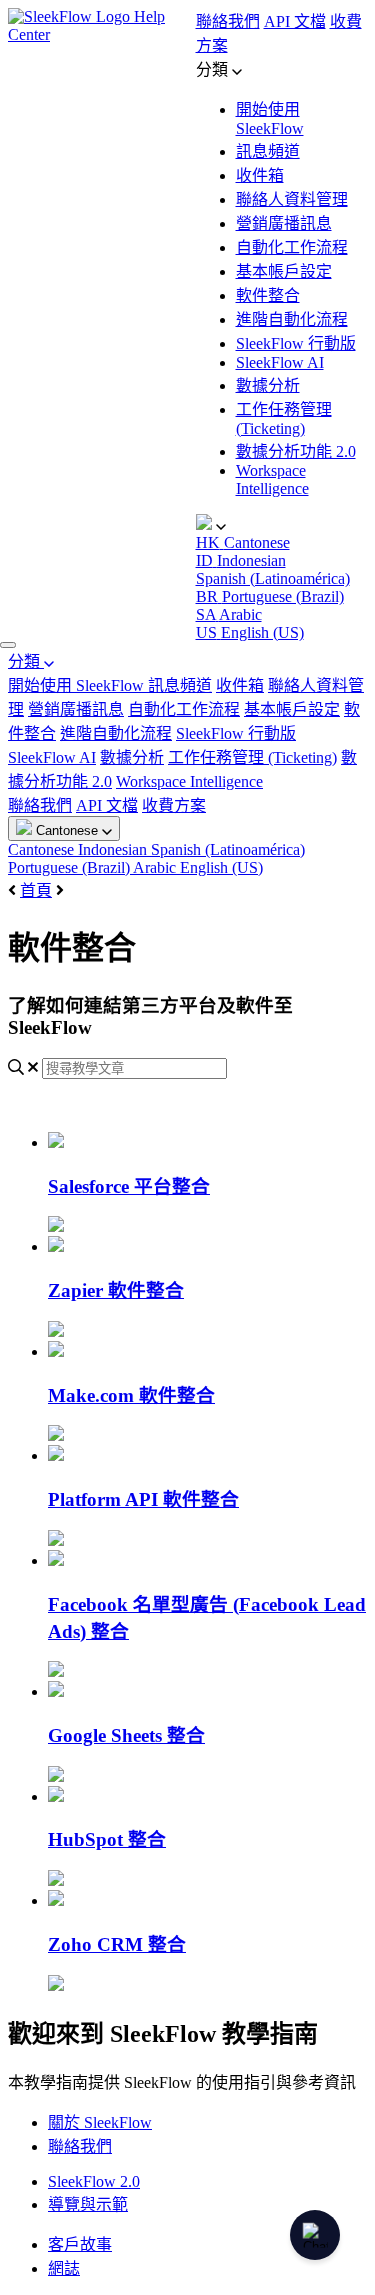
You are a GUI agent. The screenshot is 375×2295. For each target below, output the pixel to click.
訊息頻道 (268, 151)
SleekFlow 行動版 (296, 343)
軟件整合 (268, 295)
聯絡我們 (228, 21)
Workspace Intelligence (272, 479)
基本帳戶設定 (284, 271)
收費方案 (174, 805)
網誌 (64, 2268)
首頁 (36, 890)
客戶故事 (80, 2244)
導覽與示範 (88, 2204)
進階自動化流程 (292, 319)
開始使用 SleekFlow (78, 685)
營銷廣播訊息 (284, 223)
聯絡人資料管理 (292, 199)
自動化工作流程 (292, 247)
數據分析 (268, 385)
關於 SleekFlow (100, 2122)
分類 (26, 661)
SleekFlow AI (280, 362)
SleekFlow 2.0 (94, 2181)
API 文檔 (295, 21)
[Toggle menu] (8, 645)
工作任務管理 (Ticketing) (252, 757)
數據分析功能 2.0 (296, 451)
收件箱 (260, 175)
